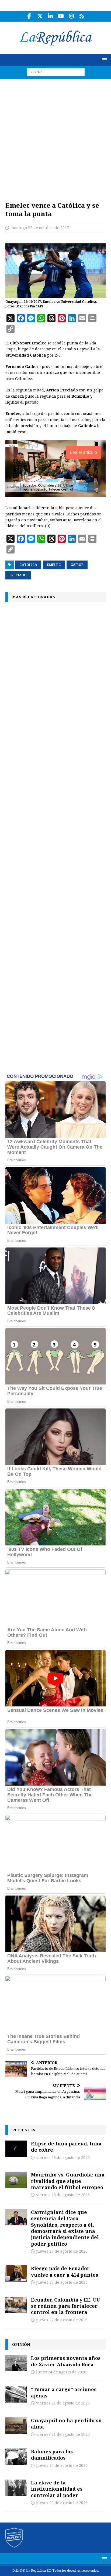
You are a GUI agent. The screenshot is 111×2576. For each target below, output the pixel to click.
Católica (28, 565)
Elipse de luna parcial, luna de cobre (66, 2147)
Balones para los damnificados (52, 2455)
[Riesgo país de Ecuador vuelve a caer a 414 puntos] (16, 2273)
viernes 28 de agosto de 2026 (63, 2158)
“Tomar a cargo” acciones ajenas (64, 2392)
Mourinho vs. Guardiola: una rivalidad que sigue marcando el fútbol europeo (68, 2181)
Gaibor (77, 565)
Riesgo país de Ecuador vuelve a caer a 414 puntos (65, 2271)
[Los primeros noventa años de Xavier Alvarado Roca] (16, 2363)
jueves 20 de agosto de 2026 (62, 2466)
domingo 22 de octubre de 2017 (40, 228)
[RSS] (82, 16)
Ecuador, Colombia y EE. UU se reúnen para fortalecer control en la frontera (65, 2306)
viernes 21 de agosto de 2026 (63, 2403)
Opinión (21, 2344)
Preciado (18, 575)
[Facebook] (29, 16)
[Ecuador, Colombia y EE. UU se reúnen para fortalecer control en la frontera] (16, 2305)
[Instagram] (71, 16)
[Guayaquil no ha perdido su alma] (16, 2426)
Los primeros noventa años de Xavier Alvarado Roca (66, 2361)
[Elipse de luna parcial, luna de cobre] (16, 2149)
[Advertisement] (55, 137)
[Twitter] (40, 16)
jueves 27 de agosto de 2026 (62, 2251)
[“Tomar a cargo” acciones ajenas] (16, 2394)
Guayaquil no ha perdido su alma (66, 2424)
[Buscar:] (56, 72)
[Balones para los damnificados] (16, 2457)
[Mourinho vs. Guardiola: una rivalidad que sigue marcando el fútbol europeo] (16, 2180)
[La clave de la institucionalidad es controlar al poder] (16, 2488)
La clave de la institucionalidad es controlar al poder (57, 2489)
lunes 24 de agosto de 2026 (61, 2372)
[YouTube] (61, 16)
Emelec (54, 565)
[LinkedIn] (50, 16)
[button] (104, 60)
